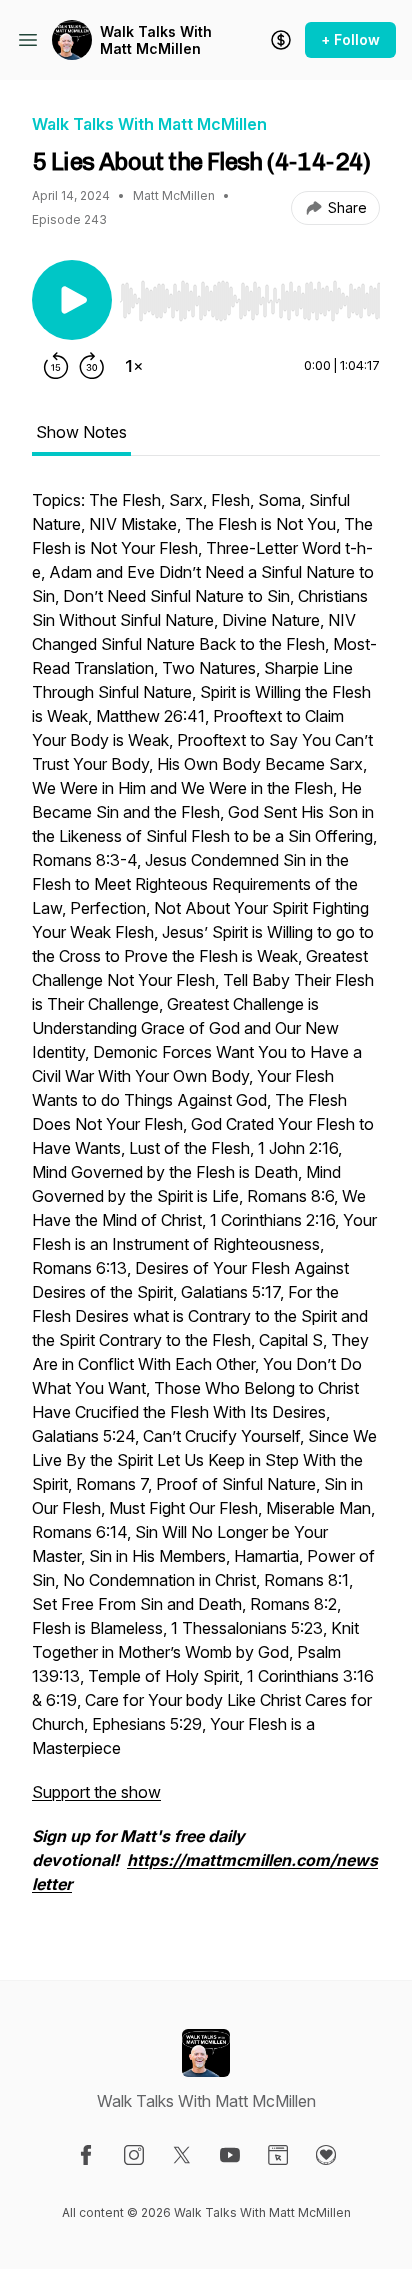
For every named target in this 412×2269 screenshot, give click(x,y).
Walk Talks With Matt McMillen (156, 40)
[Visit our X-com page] (182, 2155)
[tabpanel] (206, 1202)
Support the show (96, 1792)
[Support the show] (281, 40)
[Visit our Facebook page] (86, 2155)
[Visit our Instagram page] (134, 2155)
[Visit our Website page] (278, 2155)
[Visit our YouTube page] (230, 2155)
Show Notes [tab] (81, 432)
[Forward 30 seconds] (92, 366)
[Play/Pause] (72, 300)
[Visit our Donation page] (326, 2155)
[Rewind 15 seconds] (56, 366)
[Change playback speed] (134, 366)
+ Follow (350, 39)
